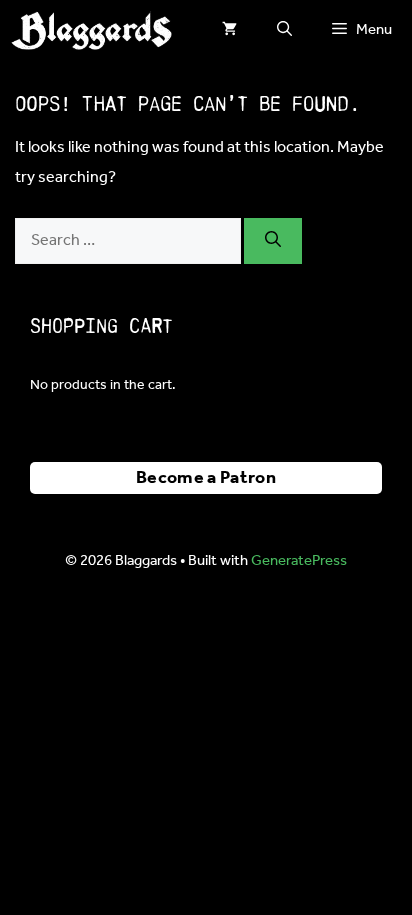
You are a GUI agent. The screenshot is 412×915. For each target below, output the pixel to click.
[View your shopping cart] (229, 30)
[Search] (273, 241)
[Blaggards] (91, 30)
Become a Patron (206, 478)
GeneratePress (299, 561)
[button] (284, 30)
